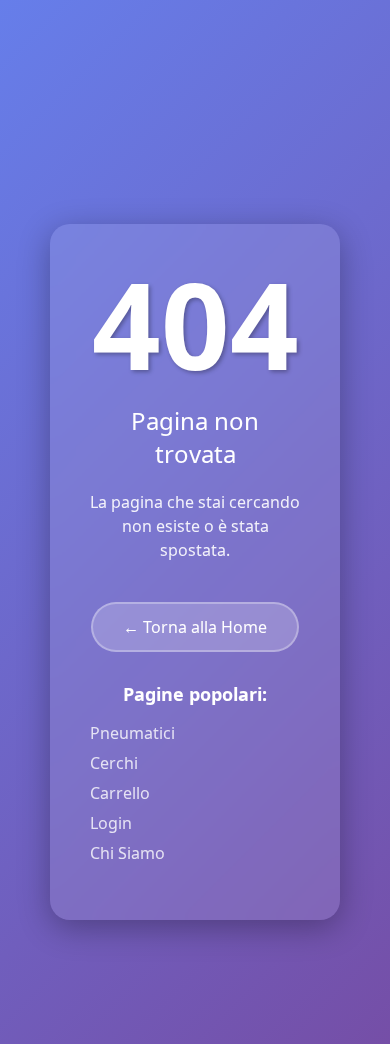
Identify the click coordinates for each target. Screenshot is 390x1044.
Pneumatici (132, 733)
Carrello (120, 793)
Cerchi (114, 763)
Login (111, 823)
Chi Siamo (127, 853)
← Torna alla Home (195, 627)
